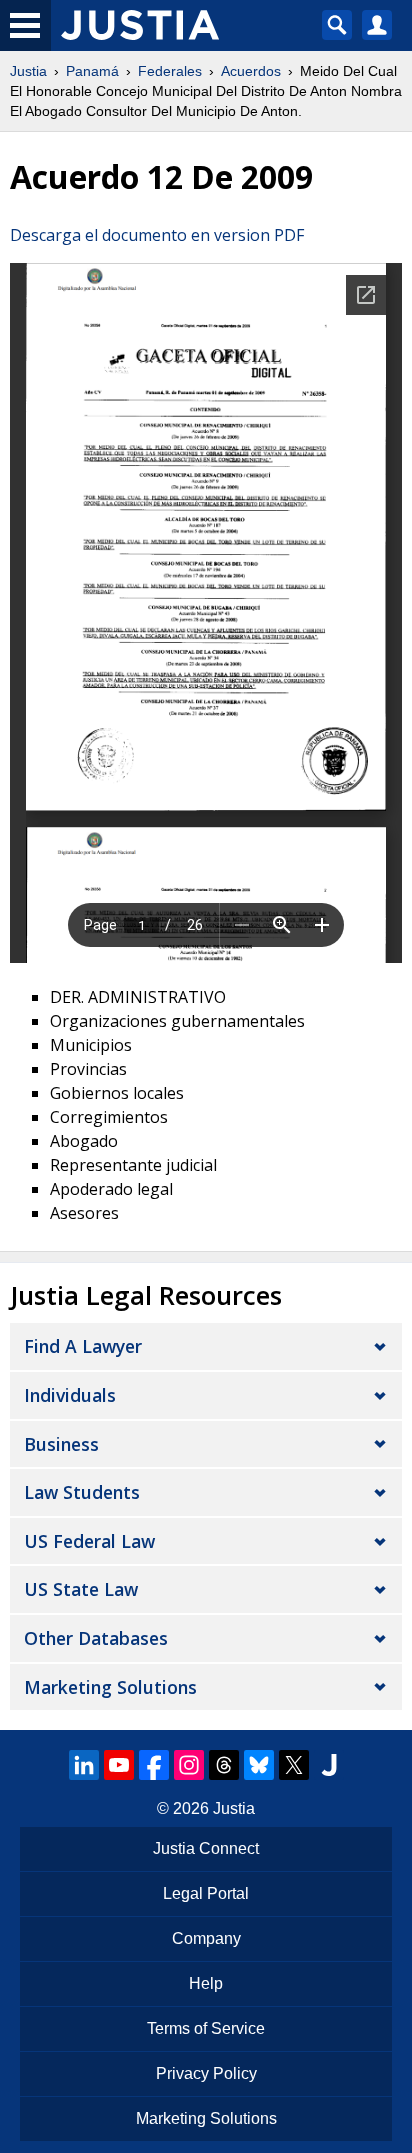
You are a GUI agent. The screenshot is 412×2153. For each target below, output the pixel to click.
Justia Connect (206, 1848)
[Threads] (224, 1765)
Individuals (70, 1395)
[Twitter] (294, 1765)
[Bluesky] (259, 1765)
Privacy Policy (206, 2073)
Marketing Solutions (110, 1687)
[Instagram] (189, 1765)
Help (206, 1983)
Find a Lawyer (83, 1346)
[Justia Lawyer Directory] (329, 1765)
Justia (28, 71)
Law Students (82, 1492)
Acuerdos (251, 71)
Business (61, 1444)
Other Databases (96, 1638)
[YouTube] (119, 1765)
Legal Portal (206, 1893)
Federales (170, 71)
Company (206, 1938)
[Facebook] (154, 1765)
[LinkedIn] (84, 1765)
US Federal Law (89, 1541)
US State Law (81, 1589)
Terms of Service (206, 2028)
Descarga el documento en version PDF (157, 235)
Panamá (92, 71)
